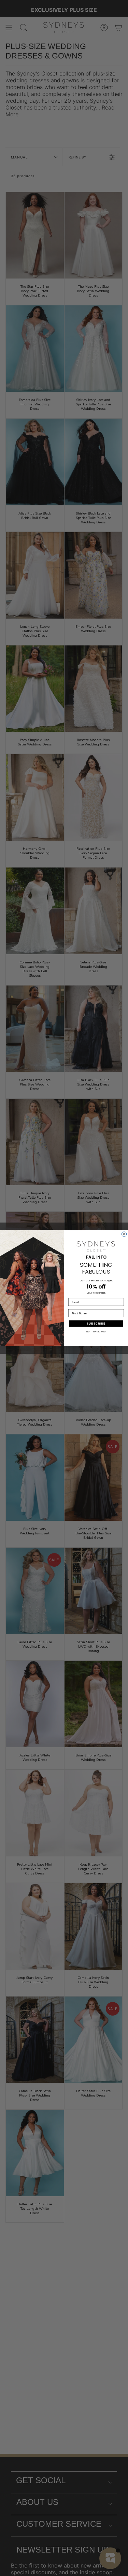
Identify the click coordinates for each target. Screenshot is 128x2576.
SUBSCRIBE (96, 1324)
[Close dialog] (124, 1234)
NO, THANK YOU (96, 1332)
